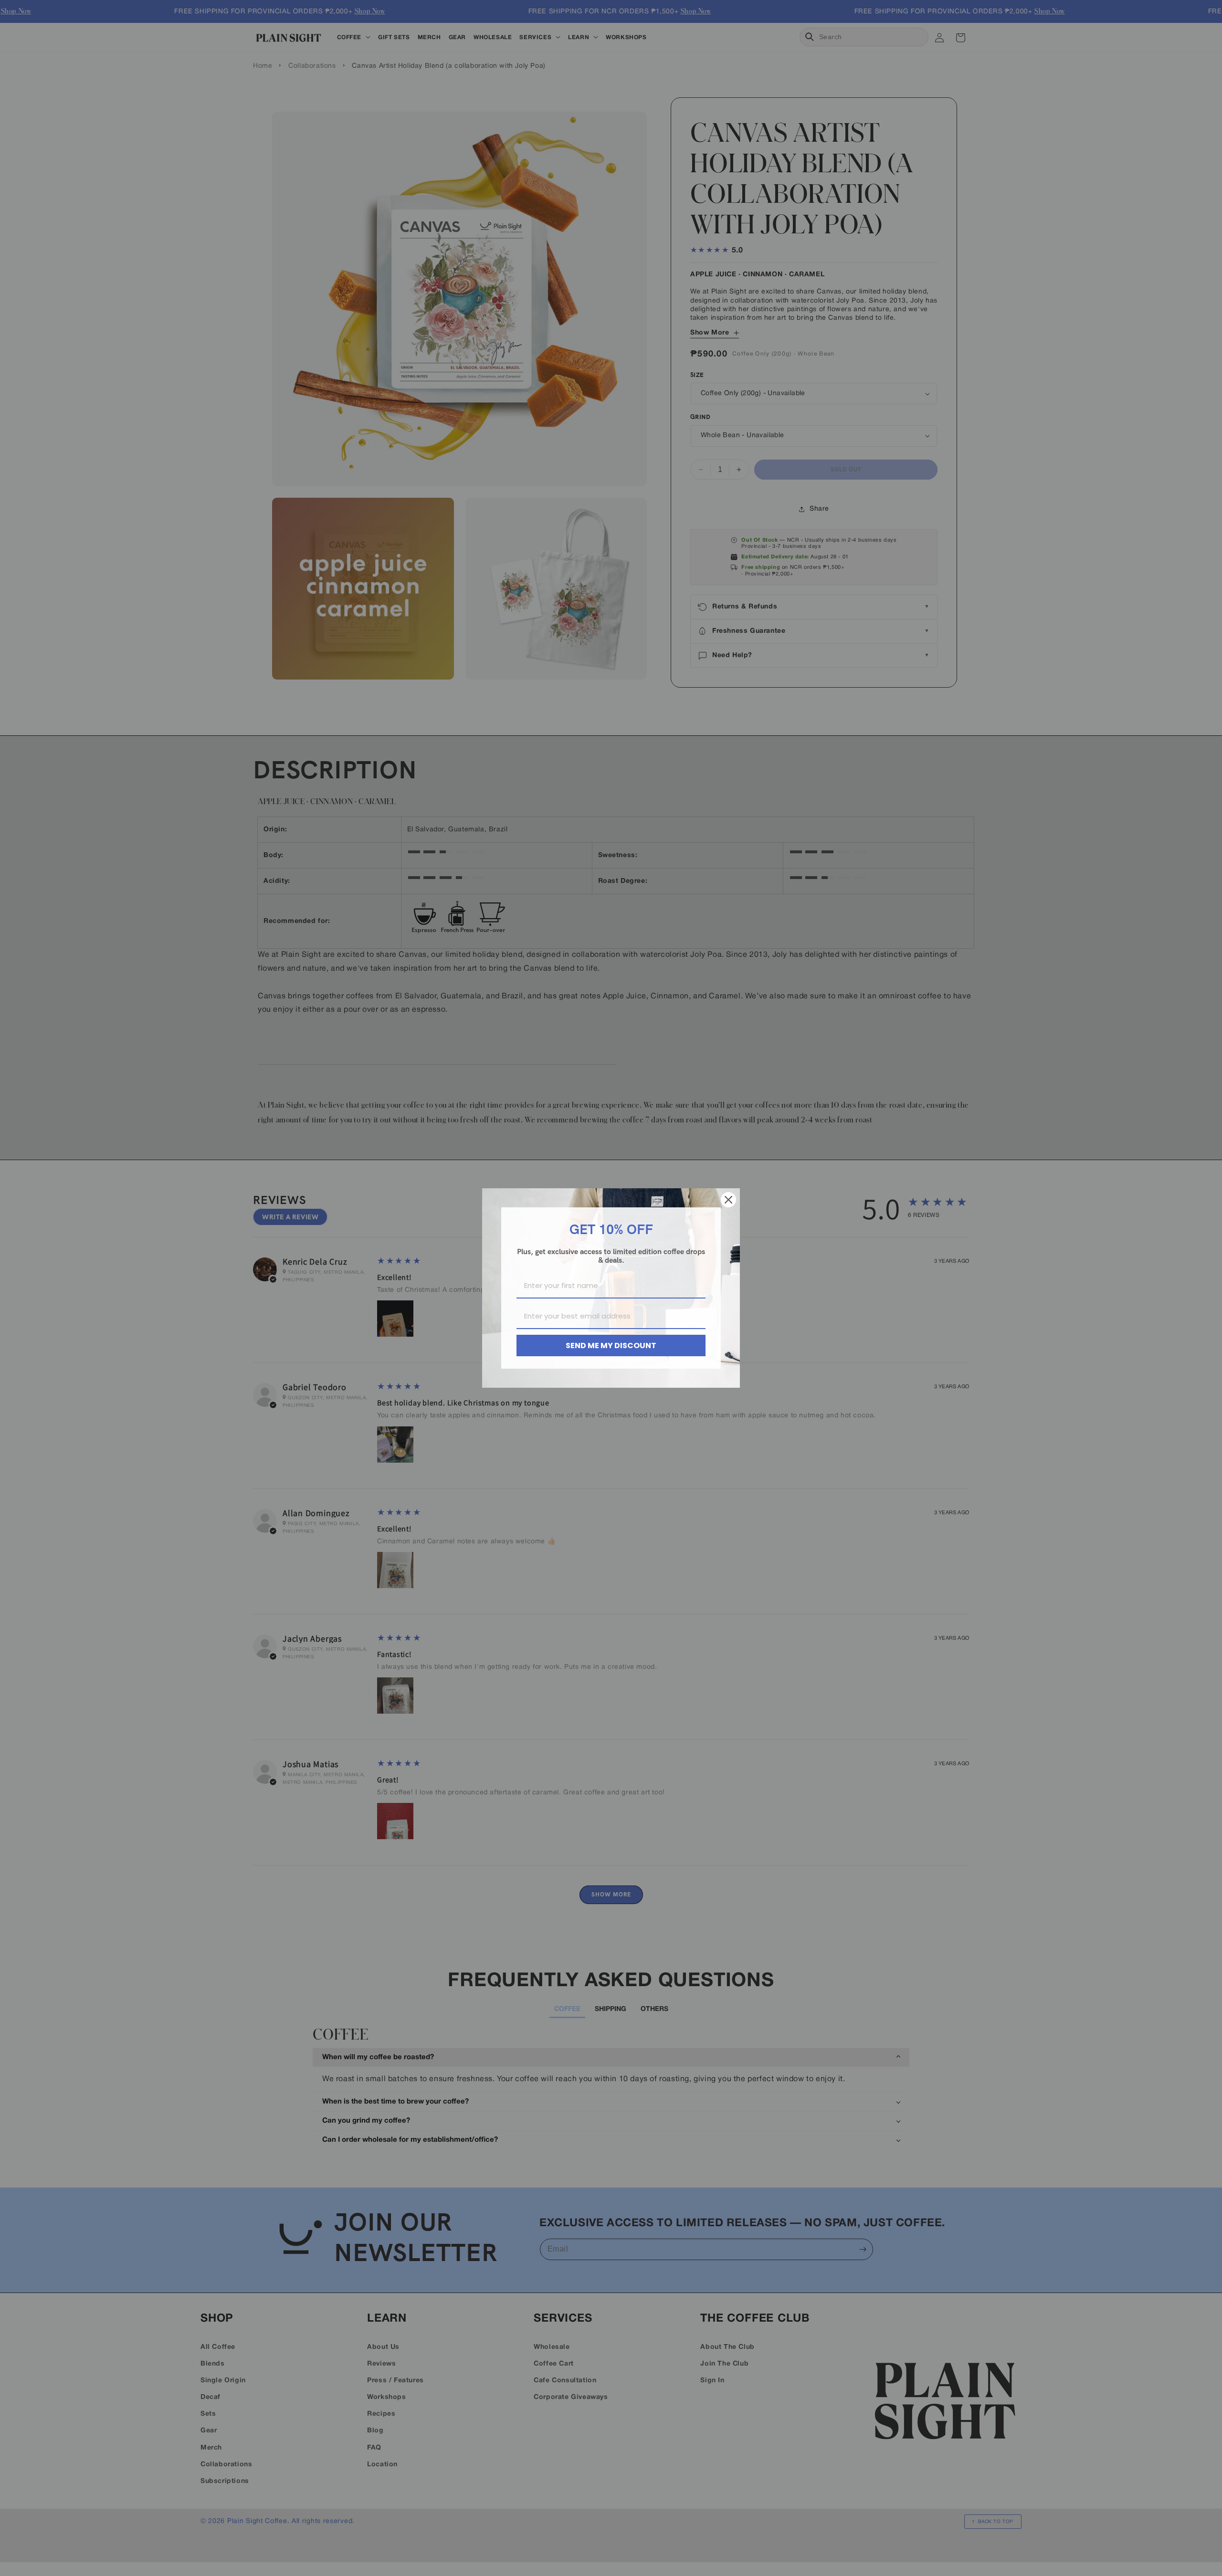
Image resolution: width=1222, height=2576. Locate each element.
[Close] (728, 1200)
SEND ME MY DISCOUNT (611, 1346)
